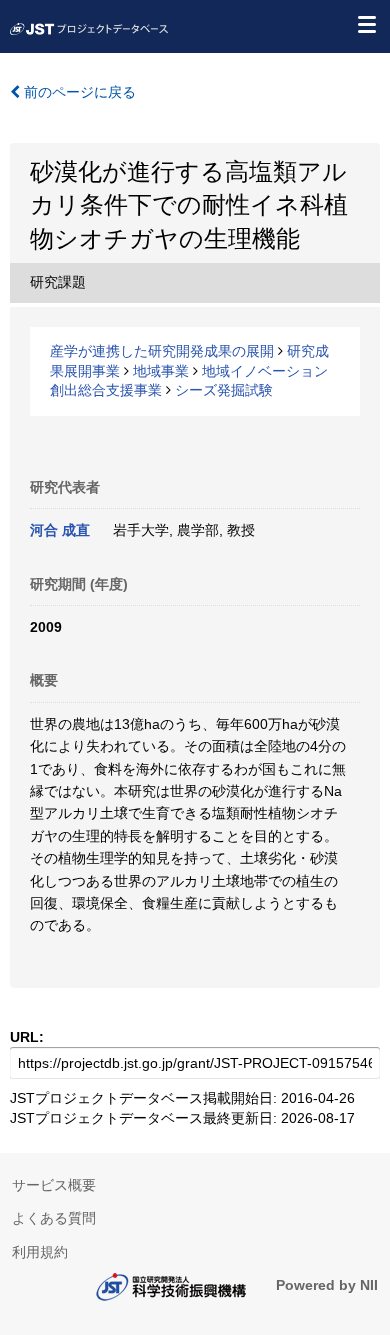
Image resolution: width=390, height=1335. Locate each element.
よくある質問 (54, 1218)
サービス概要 (54, 1185)
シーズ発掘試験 (224, 390)
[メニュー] (366, 24)
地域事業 (161, 371)
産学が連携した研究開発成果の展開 (162, 351)
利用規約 (40, 1252)
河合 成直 (60, 530)
